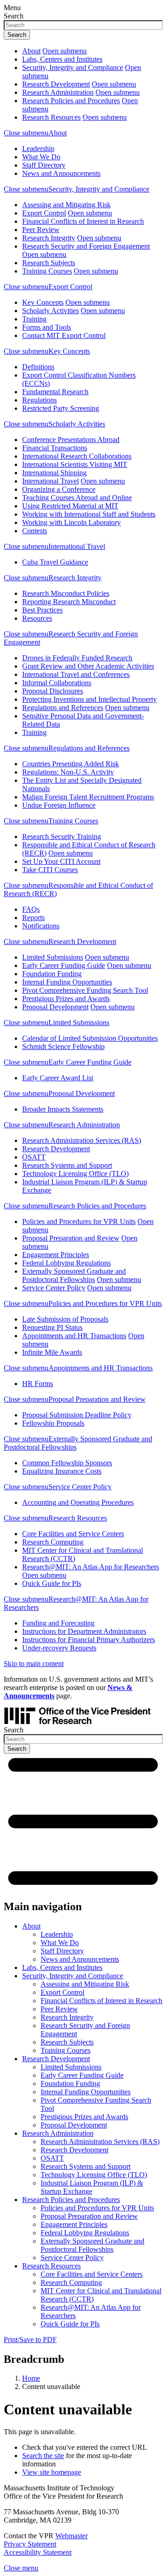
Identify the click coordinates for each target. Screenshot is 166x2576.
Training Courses (47, 271)
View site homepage (52, 2472)
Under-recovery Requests (59, 1648)
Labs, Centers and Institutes (62, 59)
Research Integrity (49, 238)
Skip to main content (34, 1664)
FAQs (31, 909)
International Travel (50, 481)
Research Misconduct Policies (66, 593)
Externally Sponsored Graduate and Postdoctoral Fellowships (74, 1275)
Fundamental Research (55, 392)
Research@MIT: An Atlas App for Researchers (91, 1567)
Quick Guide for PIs (52, 1583)
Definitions (38, 367)
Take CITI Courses (50, 870)
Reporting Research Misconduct (69, 602)
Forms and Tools (47, 327)
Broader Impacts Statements (63, 1109)
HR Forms (38, 1384)
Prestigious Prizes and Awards (66, 999)
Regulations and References (63, 708)
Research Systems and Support (67, 1165)
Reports (33, 918)
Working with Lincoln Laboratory (71, 522)
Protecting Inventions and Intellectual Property (89, 699)
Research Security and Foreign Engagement (86, 246)
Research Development (56, 84)
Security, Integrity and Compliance (73, 67)
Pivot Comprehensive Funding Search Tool (85, 990)
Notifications (41, 926)
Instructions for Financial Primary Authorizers (89, 1640)
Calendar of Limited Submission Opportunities (90, 1038)
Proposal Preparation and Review (71, 1238)
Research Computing (53, 1542)
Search (14, 16)
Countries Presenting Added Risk (71, 764)
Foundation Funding (52, 974)
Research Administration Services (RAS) (82, 1140)
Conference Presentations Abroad (71, 440)
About (31, 51)
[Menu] (83, 1887)
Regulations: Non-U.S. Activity (68, 772)
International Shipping (54, 473)
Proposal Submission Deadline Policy (77, 1415)
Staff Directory (44, 165)
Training (34, 319)
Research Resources (51, 117)
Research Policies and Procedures (71, 101)
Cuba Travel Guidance (55, 562)
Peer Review (41, 230)
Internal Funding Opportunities (67, 982)
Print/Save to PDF (30, 2340)
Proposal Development (55, 1007)
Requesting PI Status (52, 1327)
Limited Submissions (53, 957)
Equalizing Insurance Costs (62, 1471)
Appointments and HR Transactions (74, 1336)
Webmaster (71, 2536)
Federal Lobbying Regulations (66, 1263)
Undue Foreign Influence (59, 805)
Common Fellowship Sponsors (67, 1463)
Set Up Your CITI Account (61, 861)
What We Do (41, 157)
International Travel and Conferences (76, 674)
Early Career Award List (58, 1078)
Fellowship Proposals (53, 1423)
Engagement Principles (56, 1255)
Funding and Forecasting (58, 1623)
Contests (35, 531)
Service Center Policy (54, 1288)
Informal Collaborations (57, 683)
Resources (37, 618)
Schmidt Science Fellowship (63, 1046)
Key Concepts (43, 302)
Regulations (39, 400)
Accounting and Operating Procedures (78, 1502)
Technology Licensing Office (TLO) (75, 1174)
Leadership (38, 149)
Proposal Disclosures (53, 691)
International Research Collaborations (77, 456)
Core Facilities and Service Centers (73, 1534)
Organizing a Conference (59, 489)
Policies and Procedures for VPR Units (79, 1221)
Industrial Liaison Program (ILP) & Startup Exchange (92, 2187)
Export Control (44, 213)
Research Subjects (49, 263)
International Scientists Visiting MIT (75, 464)
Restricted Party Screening (61, 408)
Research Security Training (62, 836)
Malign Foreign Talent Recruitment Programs (88, 797)
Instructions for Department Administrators (84, 1631)
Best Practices (42, 610)
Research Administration (58, 92)
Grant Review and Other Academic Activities (88, 666)
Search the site (43, 2456)
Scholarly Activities (50, 311)
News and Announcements (61, 173)
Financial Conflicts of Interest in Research (83, 221)
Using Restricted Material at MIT (70, 506)
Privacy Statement (30, 2544)
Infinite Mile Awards (52, 1352)
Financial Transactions (55, 448)
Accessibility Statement (38, 2552)
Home (31, 2378)
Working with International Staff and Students (89, 514)
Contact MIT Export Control (64, 335)
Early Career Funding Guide (64, 965)
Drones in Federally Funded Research (77, 658)
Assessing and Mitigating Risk (66, 205)
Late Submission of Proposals (65, 1319)
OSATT (34, 1157)
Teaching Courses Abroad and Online (77, 498)
